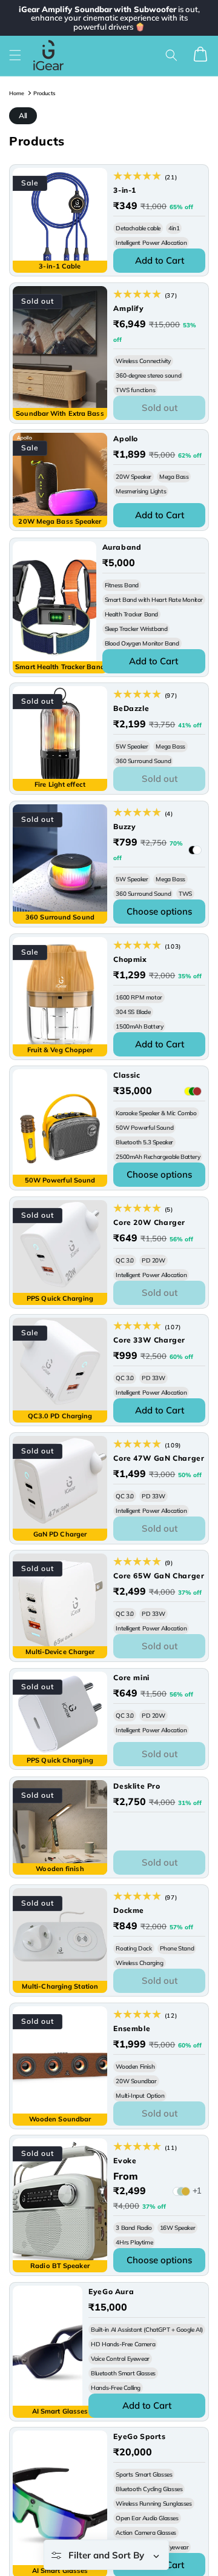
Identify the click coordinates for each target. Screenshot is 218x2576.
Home (17, 93)
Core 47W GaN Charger (159, 1458)
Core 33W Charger (149, 1340)
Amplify (128, 308)
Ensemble (132, 2028)
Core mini (131, 1677)
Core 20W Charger (149, 1222)
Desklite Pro (137, 1786)
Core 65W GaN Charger (159, 1576)
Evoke (125, 2161)
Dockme (129, 1910)
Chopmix (130, 959)
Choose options (159, 911)
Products (44, 93)
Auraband (122, 547)
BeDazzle (131, 708)
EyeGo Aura (111, 2291)
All (23, 115)
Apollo (126, 439)
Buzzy (124, 826)
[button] (15, 55)
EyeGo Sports (139, 2436)
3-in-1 (125, 190)
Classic (127, 1075)
